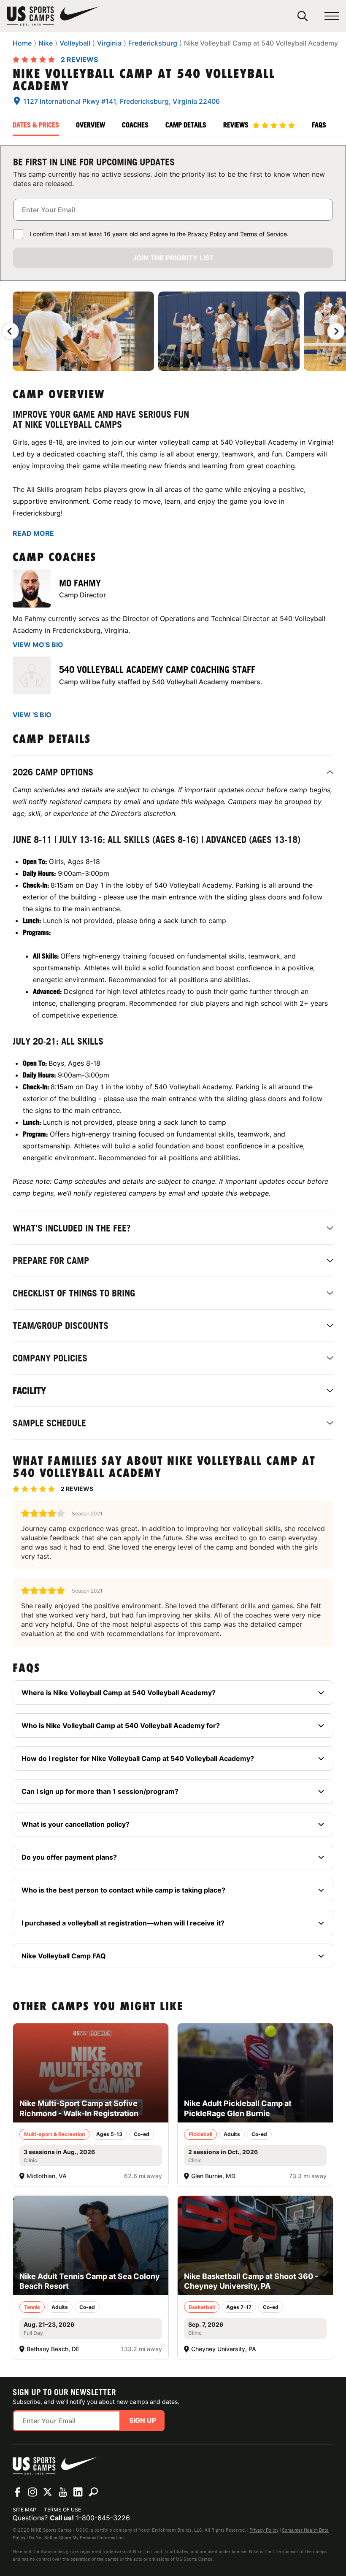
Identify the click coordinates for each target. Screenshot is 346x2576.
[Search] (303, 16)
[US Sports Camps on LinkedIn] (78, 2492)
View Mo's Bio (38, 645)
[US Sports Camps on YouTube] (63, 2492)
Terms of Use (62, 2510)
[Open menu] (332, 16)
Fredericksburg (153, 43)
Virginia (109, 43)
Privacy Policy (207, 234)
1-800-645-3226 (103, 2518)
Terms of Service (264, 234)
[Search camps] (93, 2492)
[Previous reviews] (10, 331)
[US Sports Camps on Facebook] (17, 2492)
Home (22, 43)
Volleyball (75, 43)
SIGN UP (143, 2420)
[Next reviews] (336, 331)
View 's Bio (32, 715)
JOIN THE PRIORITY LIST (173, 258)
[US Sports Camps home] (53, 16)
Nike (46, 43)
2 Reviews (79, 59)
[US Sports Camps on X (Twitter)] (48, 2492)
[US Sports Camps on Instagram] (32, 2492)
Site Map (24, 2510)
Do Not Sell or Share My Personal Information (76, 2538)
